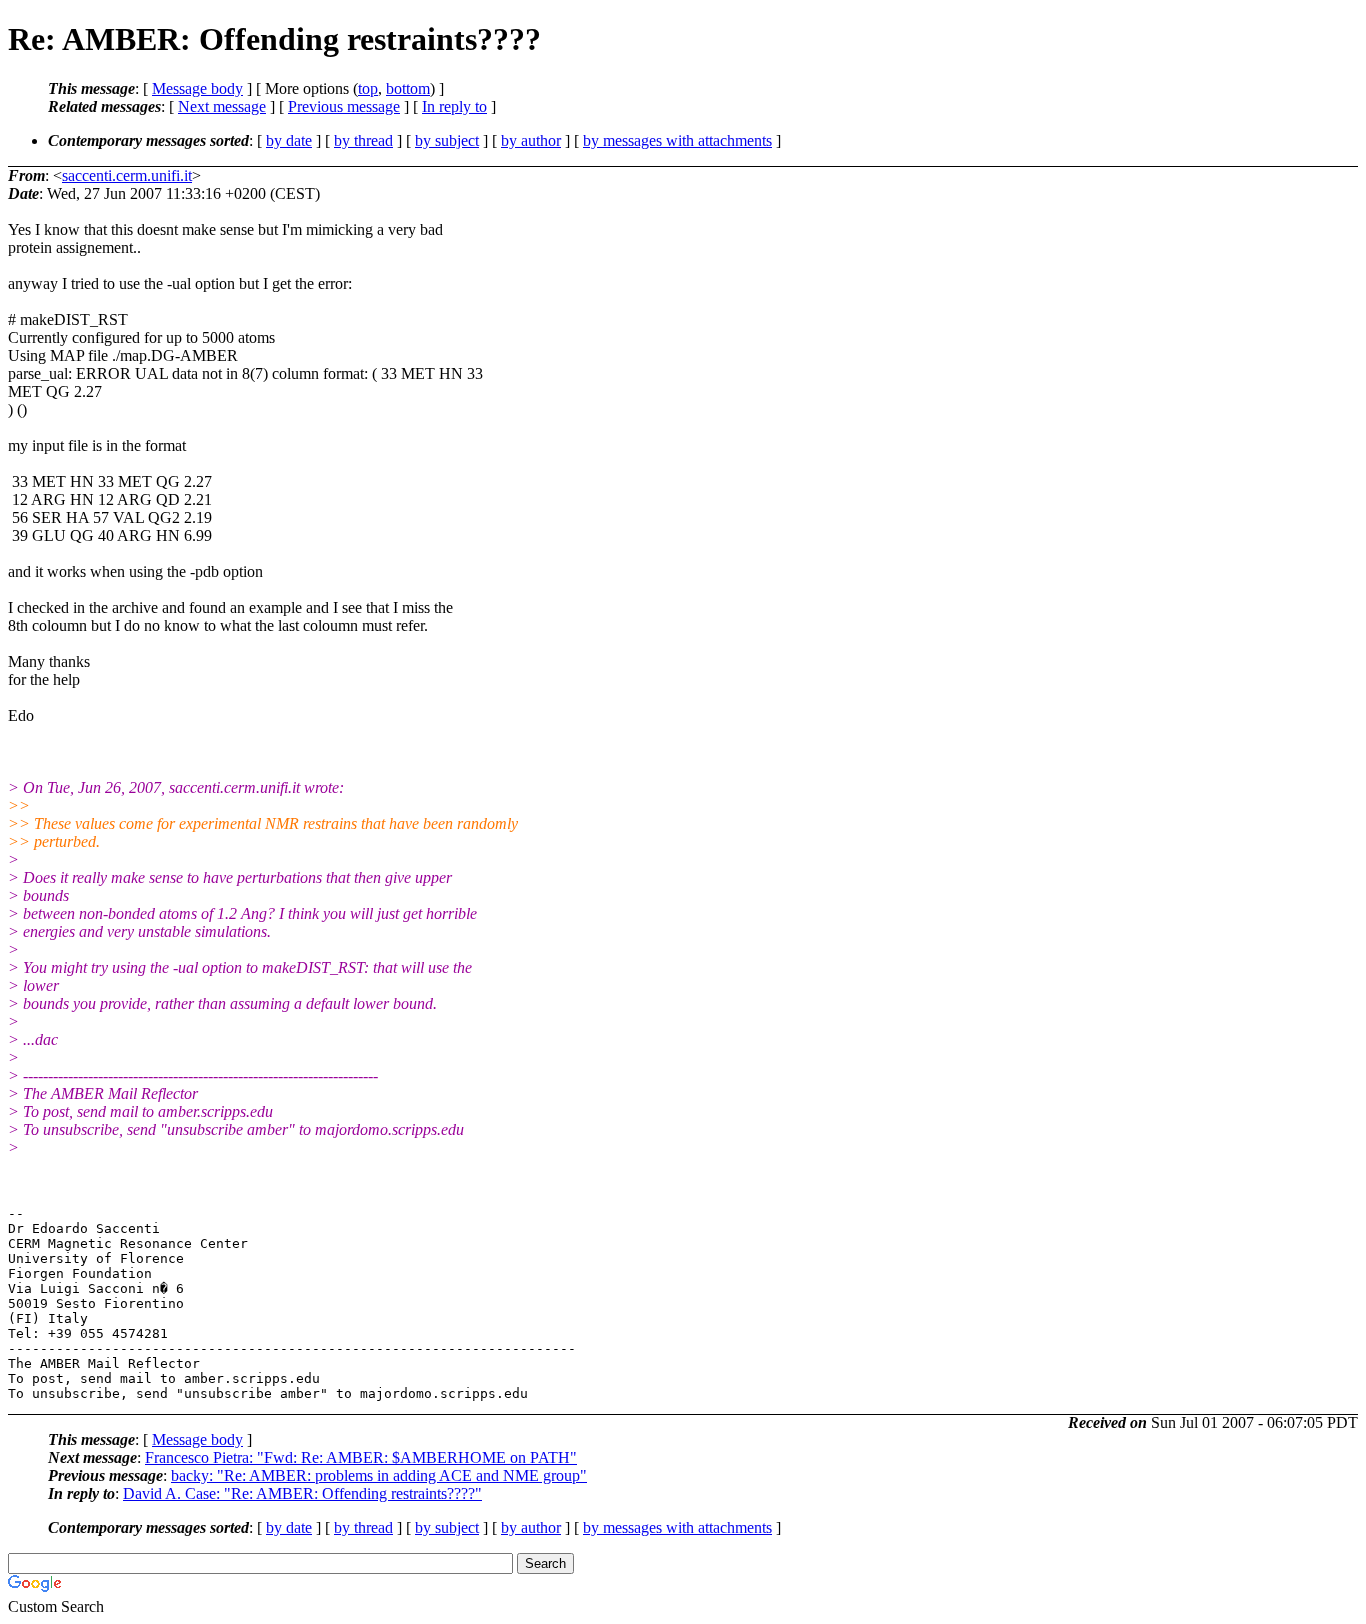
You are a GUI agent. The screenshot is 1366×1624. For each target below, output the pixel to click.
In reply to (454, 106)
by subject (447, 140)
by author (531, 140)
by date (289, 140)
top (368, 88)
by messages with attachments (677, 140)
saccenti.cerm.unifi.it (127, 175)
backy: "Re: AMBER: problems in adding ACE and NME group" (379, 1475)
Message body (197, 88)
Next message (222, 106)
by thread (363, 140)
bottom (408, 88)
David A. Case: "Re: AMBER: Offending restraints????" (302, 1493)
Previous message (344, 106)
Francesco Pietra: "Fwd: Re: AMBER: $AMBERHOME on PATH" (361, 1457)
